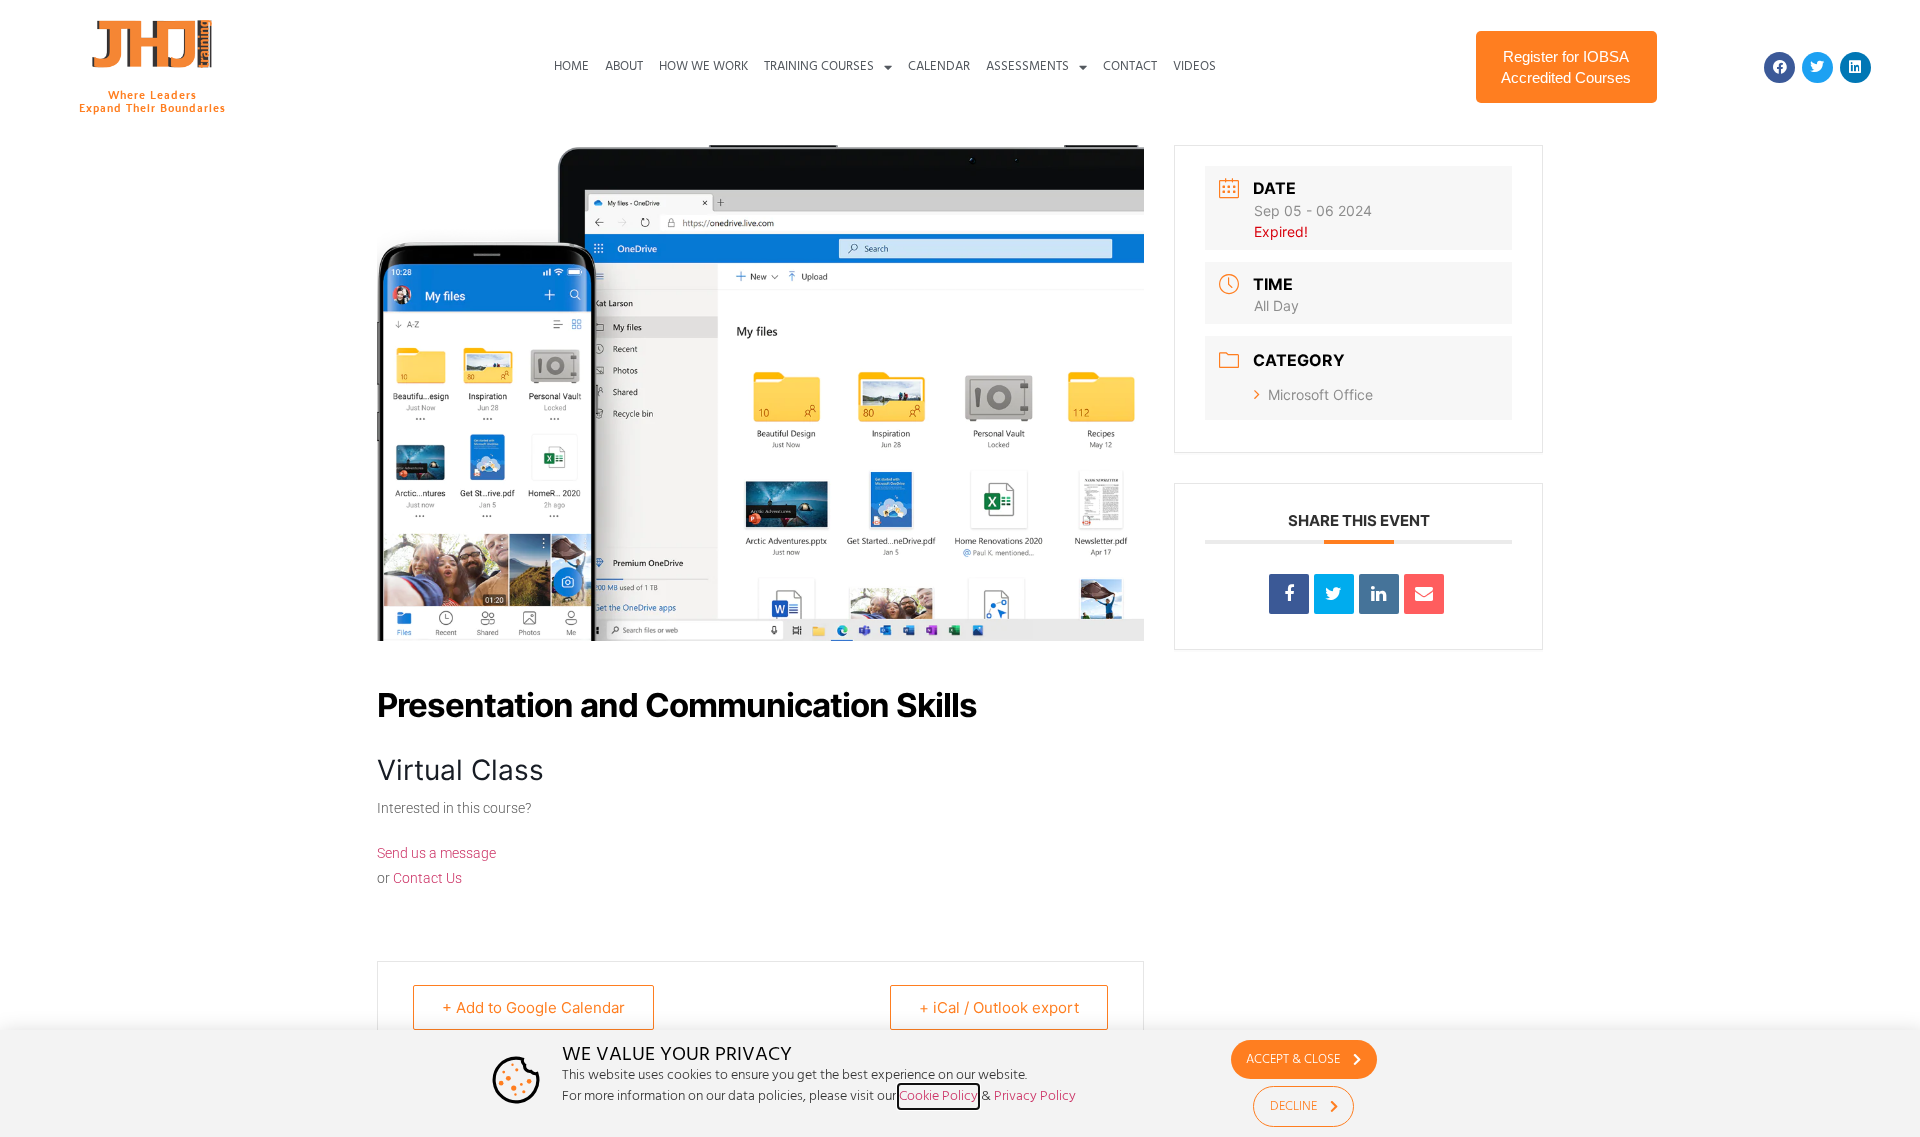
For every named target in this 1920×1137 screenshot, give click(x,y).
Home (571, 66)
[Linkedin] (1855, 67)
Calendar (939, 66)
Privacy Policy (1035, 1096)
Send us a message (436, 853)
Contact (1130, 66)
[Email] (1424, 594)
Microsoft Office (1320, 394)
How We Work (703, 66)
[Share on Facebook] (1289, 594)
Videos (1194, 66)
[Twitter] (1817, 67)
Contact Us (427, 878)
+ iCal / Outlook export (999, 1007)
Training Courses (819, 66)
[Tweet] (1334, 594)
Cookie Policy (938, 1096)
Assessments (1027, 66)
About (624, 66)
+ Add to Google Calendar (533, 1007)
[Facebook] (1779, 67)
